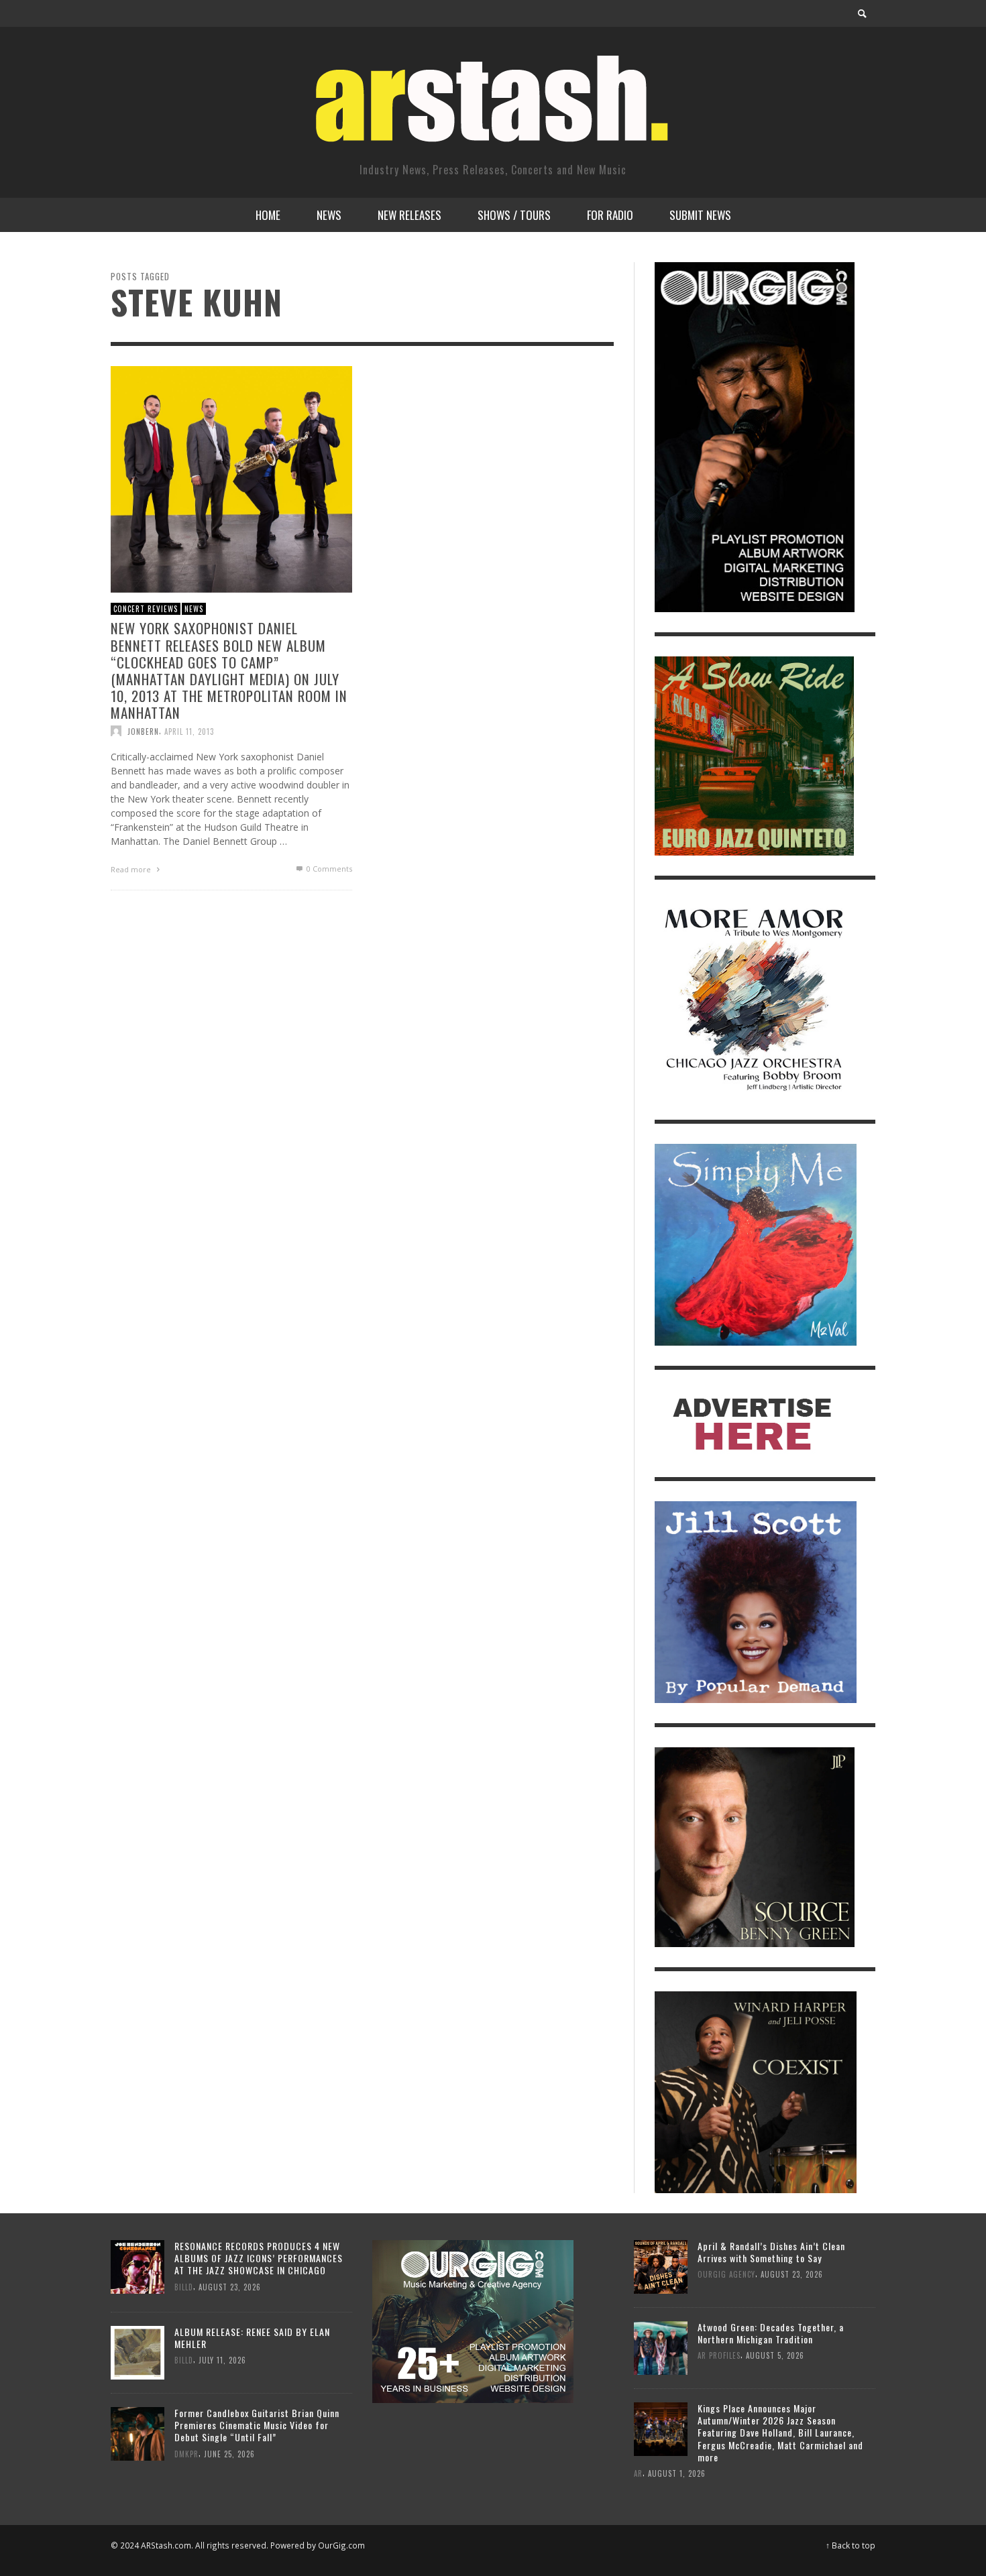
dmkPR (186, 2453)
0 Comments (328, 869)
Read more (132, 869)
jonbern (143, 731)
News (194, 609)
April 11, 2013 (189, 731)
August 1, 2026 (677, 2473)
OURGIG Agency (726, 2274)
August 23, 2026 (230, 2286)
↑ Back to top (851, 2545)
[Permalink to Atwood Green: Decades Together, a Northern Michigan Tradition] (661, 2346)
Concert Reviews (146, 609)
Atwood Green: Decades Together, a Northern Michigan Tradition (771, 2333)
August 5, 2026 (775, 2355)
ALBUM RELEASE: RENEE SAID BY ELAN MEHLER (252, 2338)
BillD (184, 2286)
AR (638, 2473)
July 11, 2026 (222, 2360)
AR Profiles (719, 2355)
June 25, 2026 (229, 2453)
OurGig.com (341, 2545)
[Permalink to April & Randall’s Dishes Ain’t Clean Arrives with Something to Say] (661, 2265)
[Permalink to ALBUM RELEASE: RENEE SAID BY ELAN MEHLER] (138, 2352)
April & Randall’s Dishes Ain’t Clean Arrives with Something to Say (771, 2252)
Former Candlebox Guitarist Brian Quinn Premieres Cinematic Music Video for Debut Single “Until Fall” (257, 2425)
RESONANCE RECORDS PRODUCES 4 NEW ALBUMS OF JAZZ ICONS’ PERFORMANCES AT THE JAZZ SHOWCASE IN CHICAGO (259, 2258)
